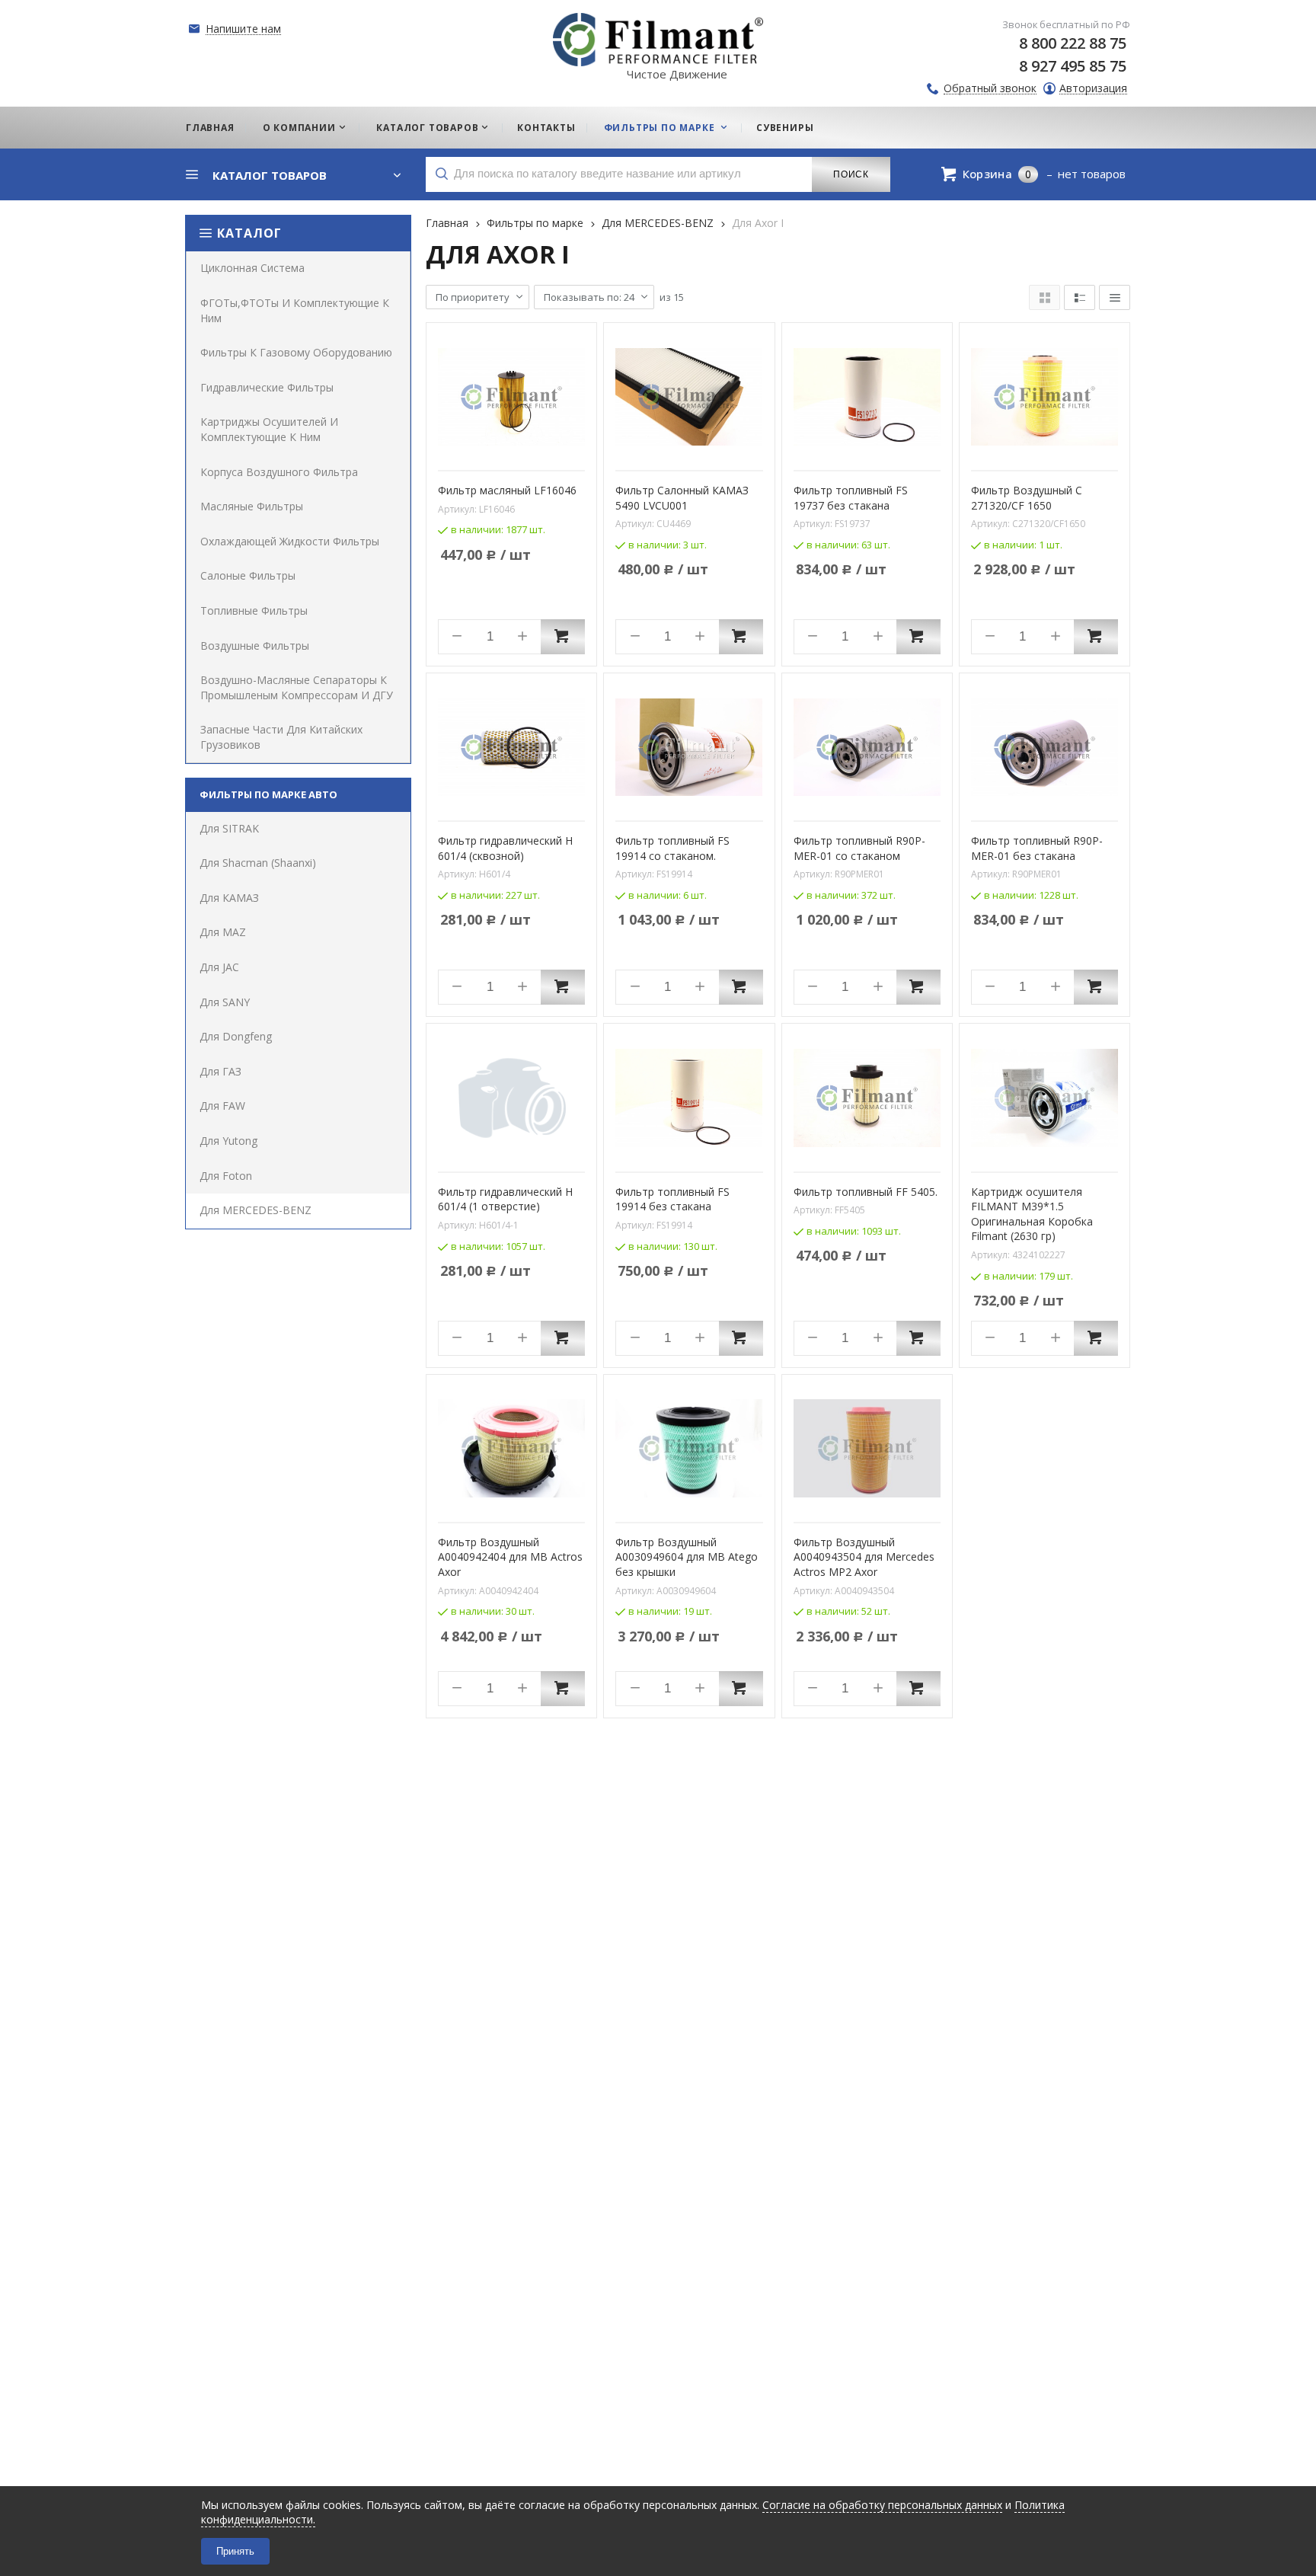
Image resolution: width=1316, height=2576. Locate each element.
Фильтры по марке (535, 223)
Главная (447, 223)
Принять (235, 2551)
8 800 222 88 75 (1073, 43)
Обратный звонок (990, 89)
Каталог (249, 233)
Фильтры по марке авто (268, 794)
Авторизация (1093, 89)
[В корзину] (563, 637)
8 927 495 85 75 (1073, 66)
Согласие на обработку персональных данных (882, 2505)
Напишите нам (243, 29)
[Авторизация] (1308, 8)
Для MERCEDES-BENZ (658, 223)
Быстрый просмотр (520, 449)
